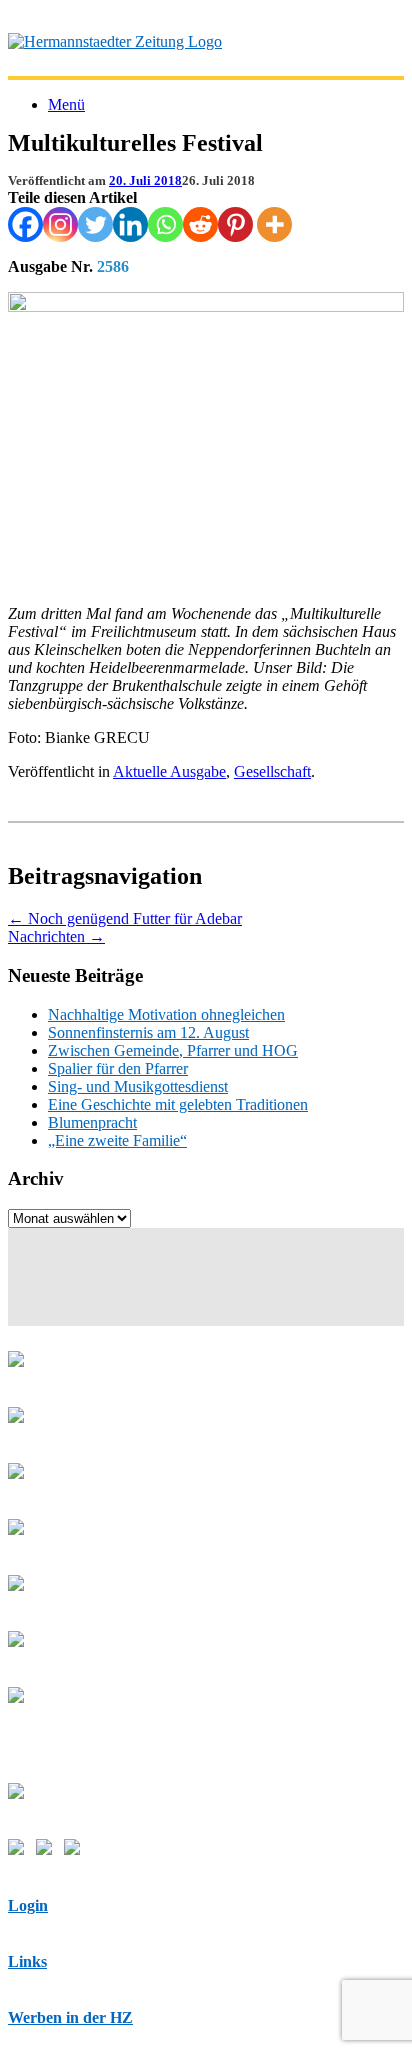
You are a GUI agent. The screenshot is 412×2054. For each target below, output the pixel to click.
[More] (274, 224)
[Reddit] (200, 224)
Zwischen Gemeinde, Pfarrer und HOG (173, 1050)
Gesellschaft (272, 771)
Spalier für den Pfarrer (118, 1068)
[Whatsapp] (165, 224)
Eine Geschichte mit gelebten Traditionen (178, 1104)
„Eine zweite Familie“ (117, 1140)
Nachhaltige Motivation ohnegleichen (166, 1014)
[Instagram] (60, 224)
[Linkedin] (130, 224)
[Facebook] (25, 224)
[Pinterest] (235, 224)
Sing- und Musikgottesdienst (138, 1086)
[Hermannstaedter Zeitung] (115, 41)
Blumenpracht (92, 1122)
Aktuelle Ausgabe (169, 771)
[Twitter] (95, 224)
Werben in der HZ (70, 2017)
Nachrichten (56, 936)
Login (28, 1905)
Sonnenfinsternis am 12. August (148, 1032)
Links (27, 1961)
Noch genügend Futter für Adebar (125, 918)
